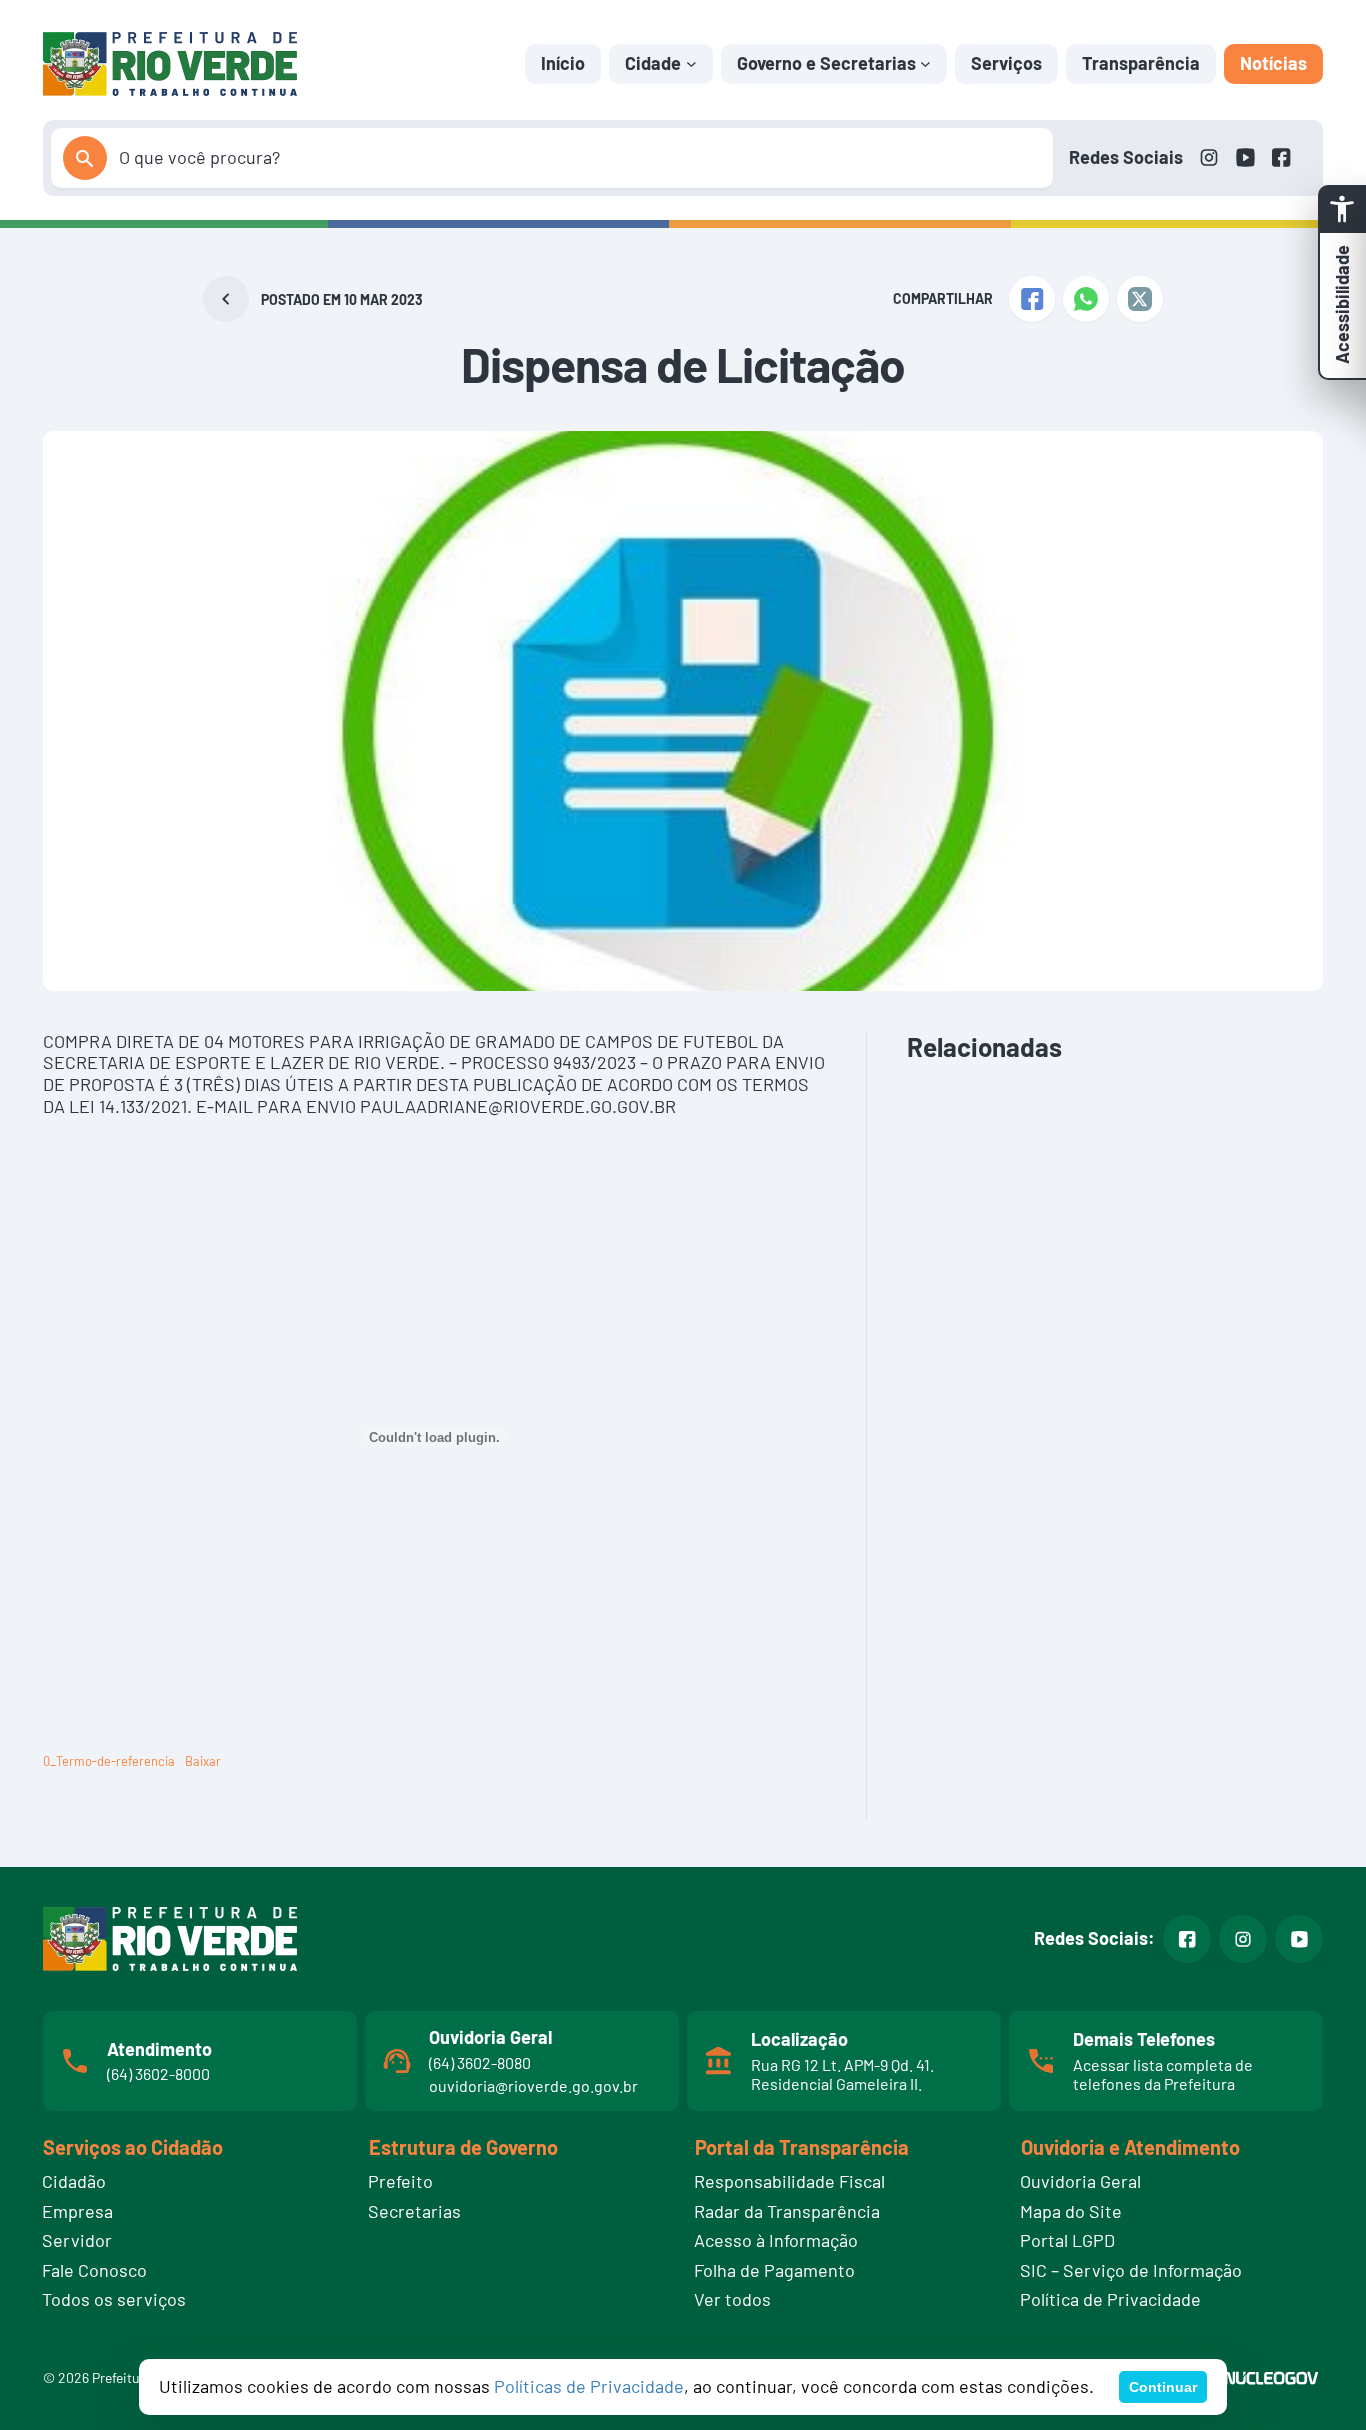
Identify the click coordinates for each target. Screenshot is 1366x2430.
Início (563, 63)
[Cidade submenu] (691, 63)
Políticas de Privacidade (589, 2386)
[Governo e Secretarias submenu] (925, 63)
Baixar (203, 1761)
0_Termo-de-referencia (109, 1761)
